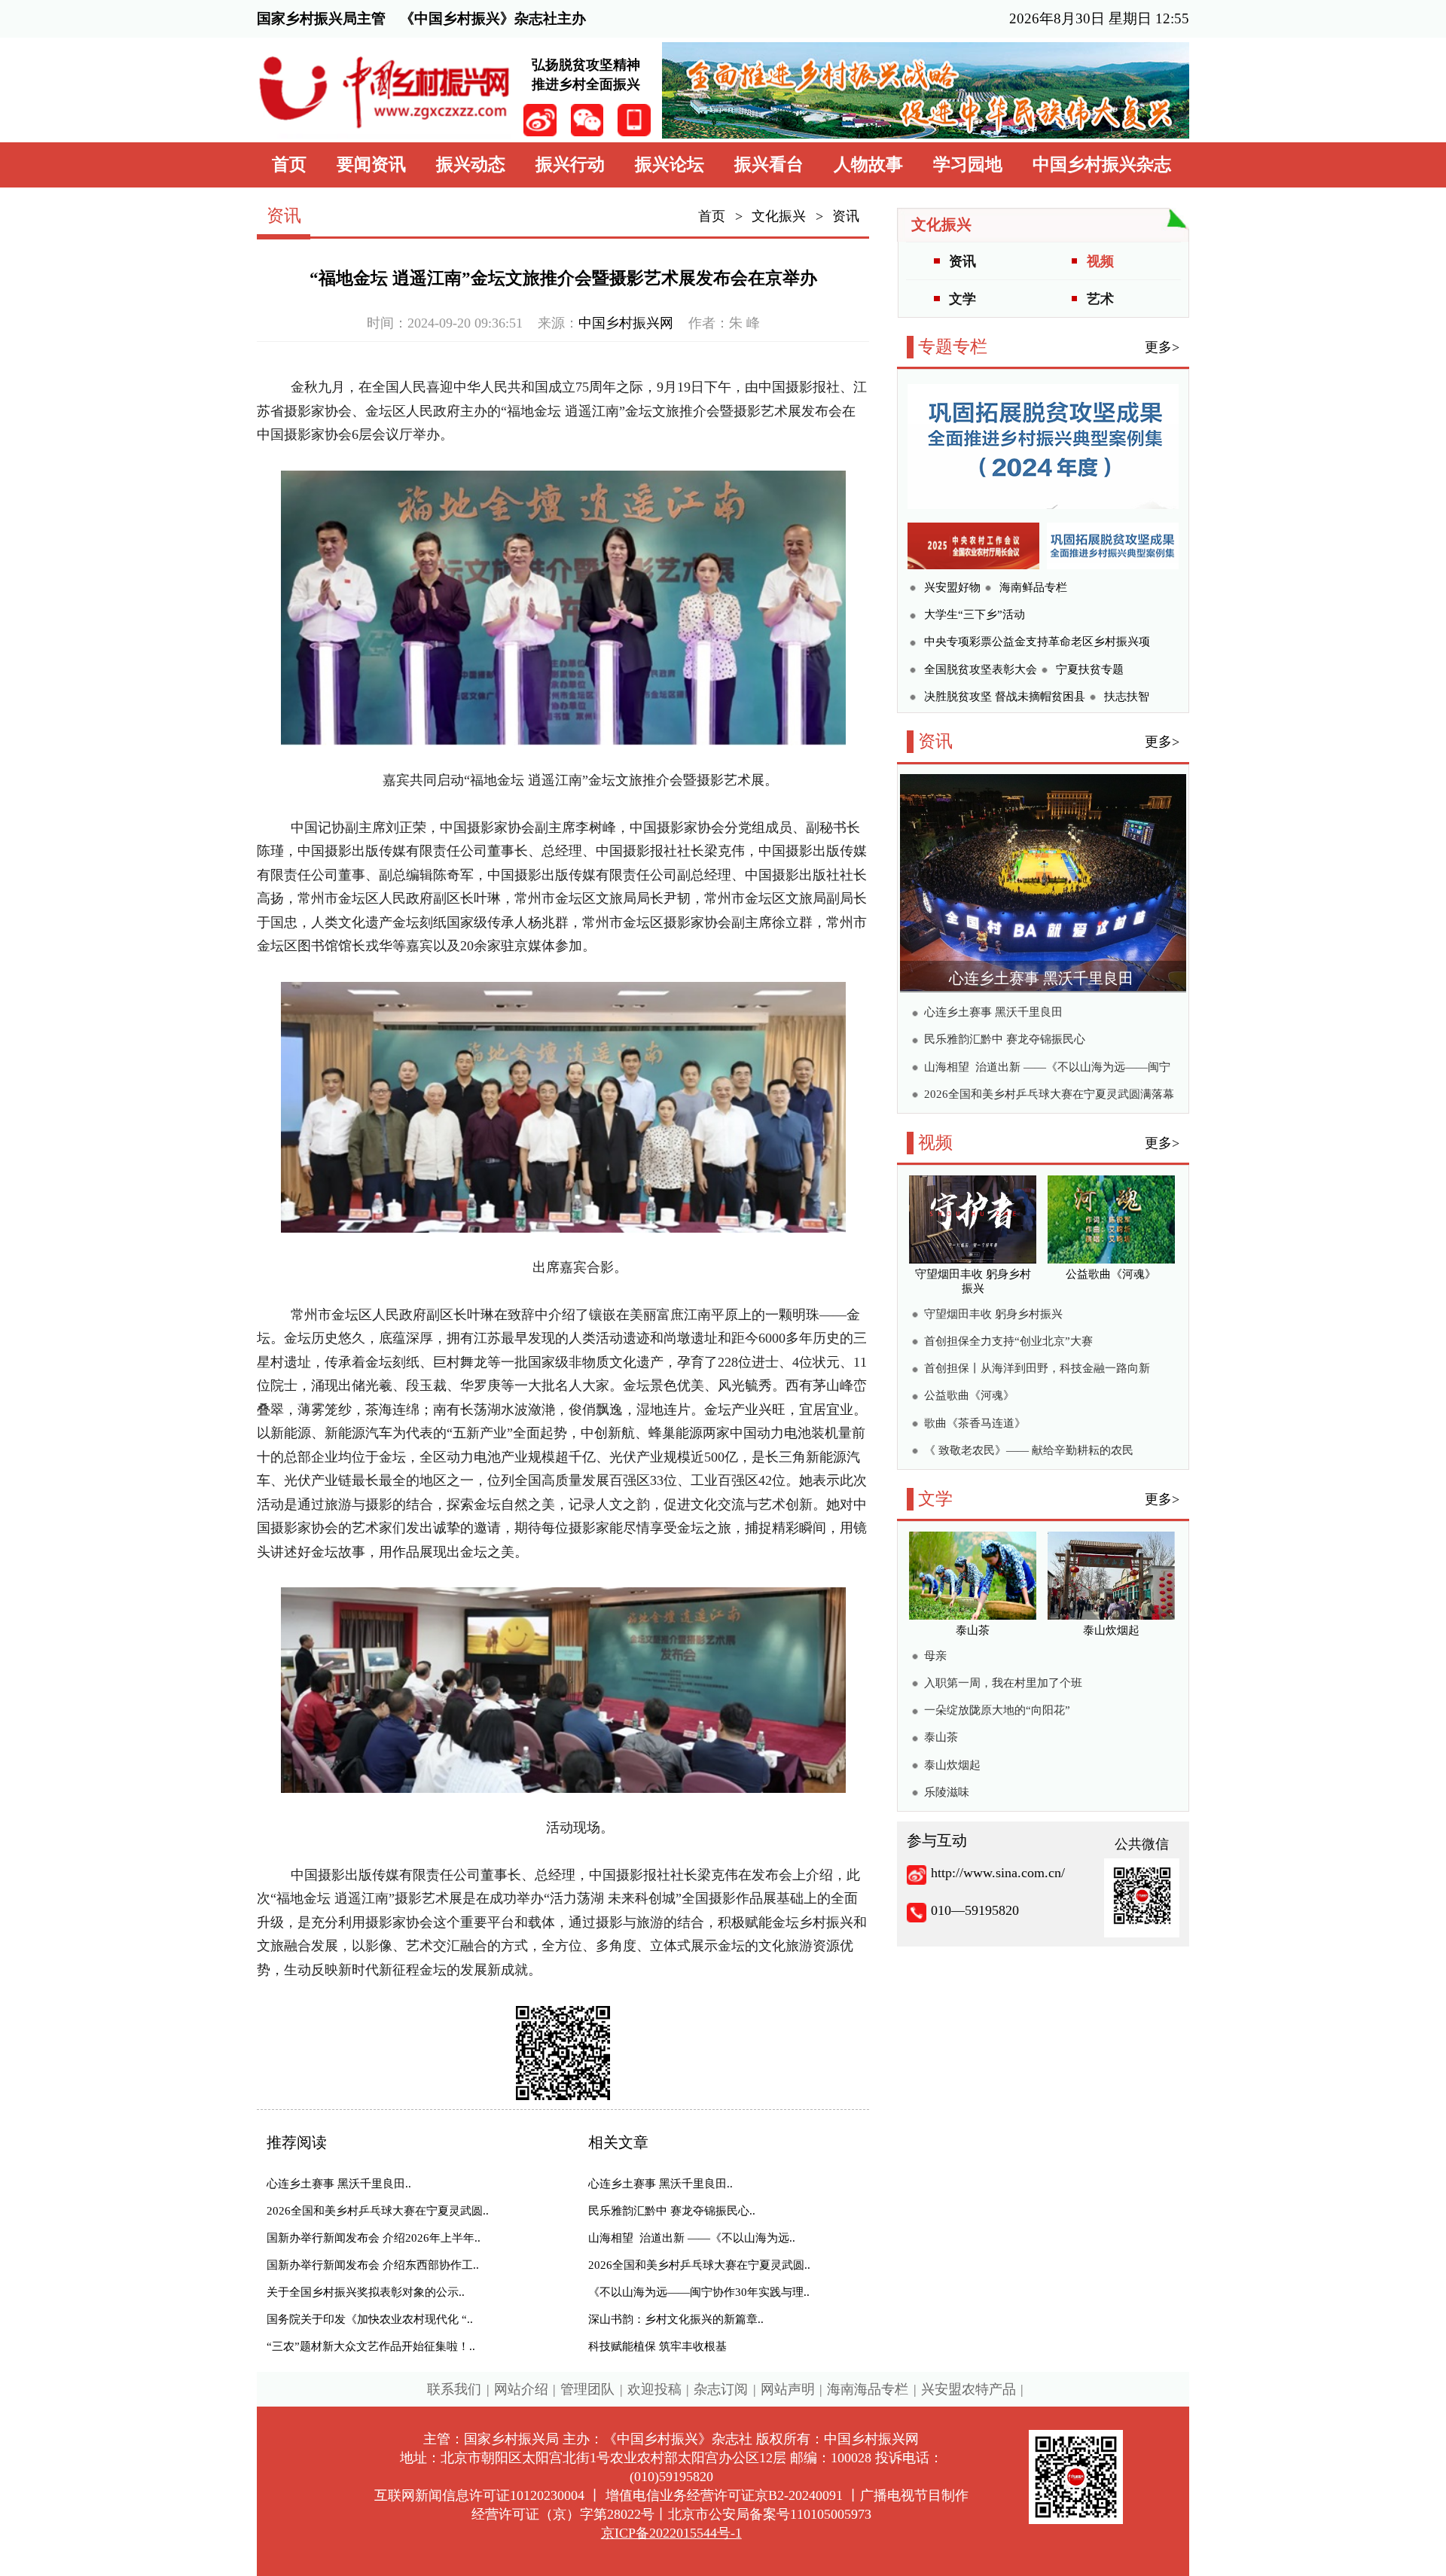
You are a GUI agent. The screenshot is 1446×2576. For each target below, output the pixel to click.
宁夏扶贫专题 (1090, 669)
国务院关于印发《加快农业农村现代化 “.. (370, 2319)
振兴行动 (570, 165)
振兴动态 (471, 165)
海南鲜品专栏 (1033, 587)
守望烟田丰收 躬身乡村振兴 (993, 1314)
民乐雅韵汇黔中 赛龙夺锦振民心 (1005, 1039)
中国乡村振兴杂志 (1102, 165)
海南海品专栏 (868, 2389)
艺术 (1100, 299)
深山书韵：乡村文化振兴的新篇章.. (676, 2319)
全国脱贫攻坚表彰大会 (981, 669)
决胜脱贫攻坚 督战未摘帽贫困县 (1005, 697)
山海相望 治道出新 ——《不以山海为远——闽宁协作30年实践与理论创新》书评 (1047, 1069)
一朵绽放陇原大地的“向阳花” (997, 1710)
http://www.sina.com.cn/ (998, 1873)
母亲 (935, 1656)
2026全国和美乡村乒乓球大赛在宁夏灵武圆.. (378, 2211)
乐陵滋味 (947, 1792)
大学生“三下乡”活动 (975, 614)
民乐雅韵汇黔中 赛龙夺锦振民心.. (672, 2211)
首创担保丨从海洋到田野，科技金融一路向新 (1037, 1368)
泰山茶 (941, 1737)
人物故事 (868, 165)
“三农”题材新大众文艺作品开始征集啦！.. (371, 2346)
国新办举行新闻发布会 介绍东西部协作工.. (373, 2265)
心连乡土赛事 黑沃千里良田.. (339, 2184)
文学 (962, 299)
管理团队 (587, 2389)
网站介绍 (521, 2389)
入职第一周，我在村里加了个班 (1003, 1683)
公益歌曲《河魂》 (969, 1395)
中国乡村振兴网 (626, 323)
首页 (289, 165)
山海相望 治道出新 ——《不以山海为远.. (692, 2238)
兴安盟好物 (952, 587)
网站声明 (788, 2389)
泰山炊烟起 (952, 1765)
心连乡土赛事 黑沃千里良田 (1041, 978)
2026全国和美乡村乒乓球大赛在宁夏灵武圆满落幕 (1049, 1094)
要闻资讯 (371, 165)
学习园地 (968, 165)
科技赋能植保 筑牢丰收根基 (657, 2346)
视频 (1100, 261)
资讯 (846, 216)
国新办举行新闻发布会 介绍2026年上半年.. (374, 2238)
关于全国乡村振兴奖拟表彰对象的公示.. (366, 2292)
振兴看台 (769, 165)
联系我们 (454, 2389)
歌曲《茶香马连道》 (975, 1423)
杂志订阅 (721, 2389)
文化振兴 (779, 216)
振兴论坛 (670, 165)
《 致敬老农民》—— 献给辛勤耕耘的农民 (1029, 1450)
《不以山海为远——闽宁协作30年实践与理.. (699, 2292)
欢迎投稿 (654, 2389)
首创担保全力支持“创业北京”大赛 (1008, 1341)
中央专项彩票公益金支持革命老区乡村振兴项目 (1037, 643)
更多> (1162, 347)
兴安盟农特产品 (969, 2389)
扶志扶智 (1127, 697)
